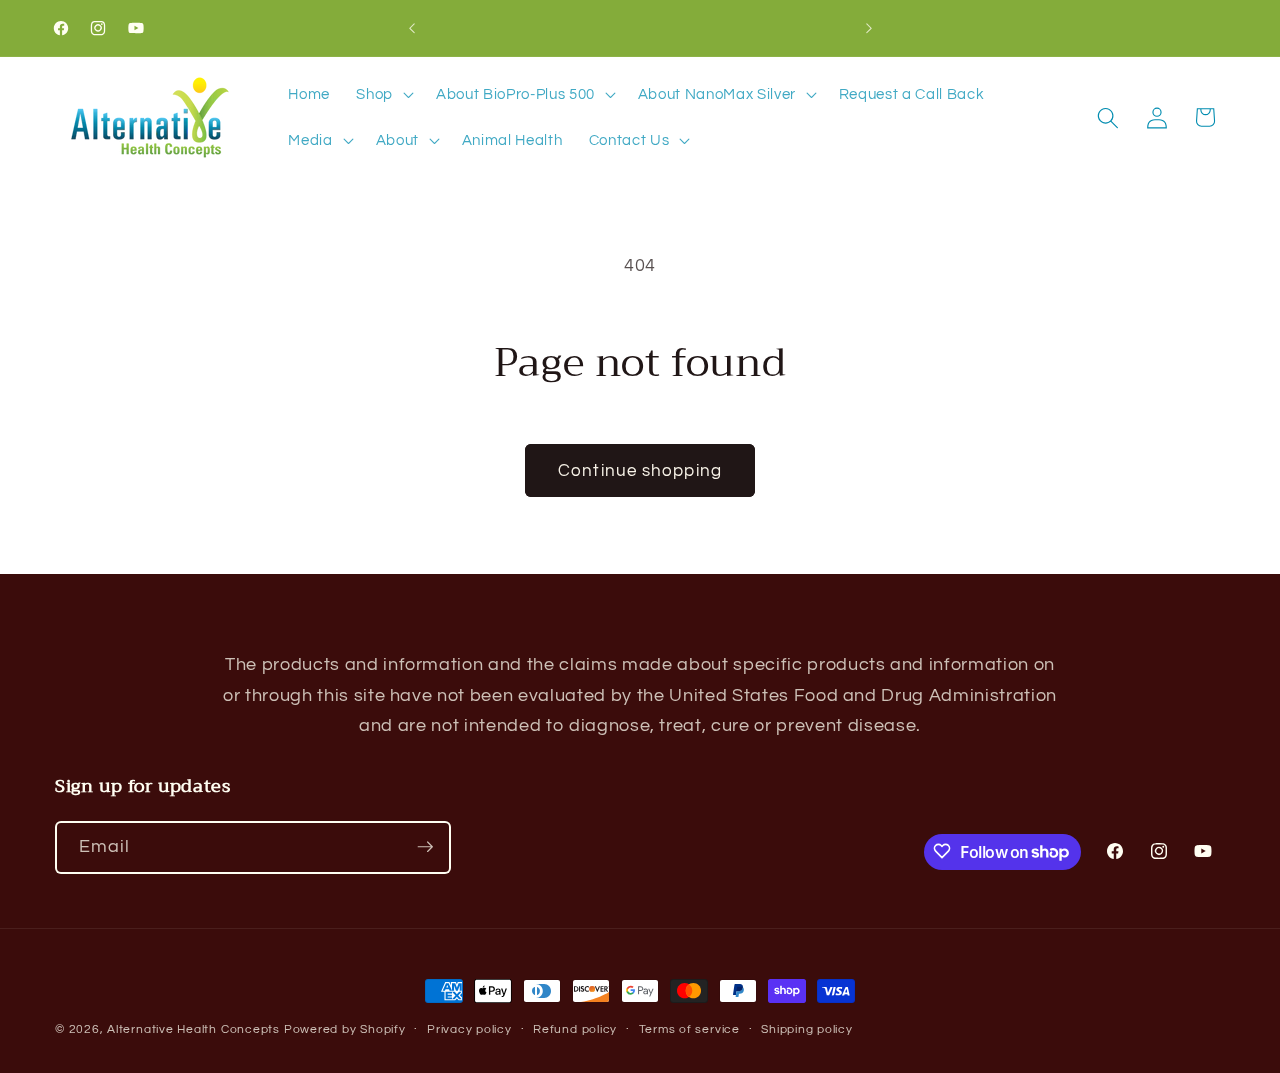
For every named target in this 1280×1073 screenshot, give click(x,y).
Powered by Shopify (345, 1029)
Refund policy (575, 1029)
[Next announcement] (869, 28)
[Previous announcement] (412, 28)
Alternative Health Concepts (193, 1029)
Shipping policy (807, 1029)
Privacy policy (469, 1029)
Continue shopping (640, 470)
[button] (383, 95)
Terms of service (689, 1029)
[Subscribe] (425, 847)
